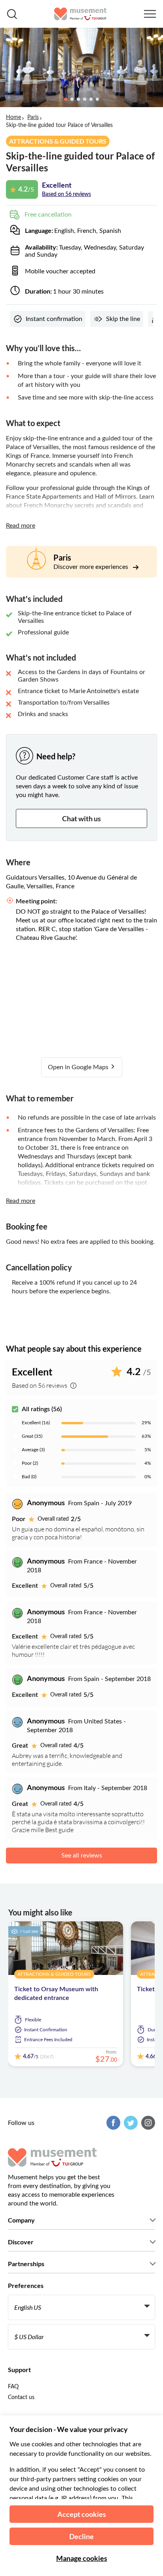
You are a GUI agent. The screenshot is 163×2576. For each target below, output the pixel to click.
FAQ (13, 2387)
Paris (33, 117)
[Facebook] (112, 2123)
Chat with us (81, 818)
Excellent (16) (36, 1423)
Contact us (21, 2397)
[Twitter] (130, 2123)
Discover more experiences (92, 567)
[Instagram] (147, 2123)
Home (13, 117)
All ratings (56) (42, 1409)
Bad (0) (29, 1477)
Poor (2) (30, 1463)
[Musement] (81, 14)
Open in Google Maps (79, 1067)
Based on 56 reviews (66, 194)
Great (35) (32, 1436)
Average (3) (33, 1450)
